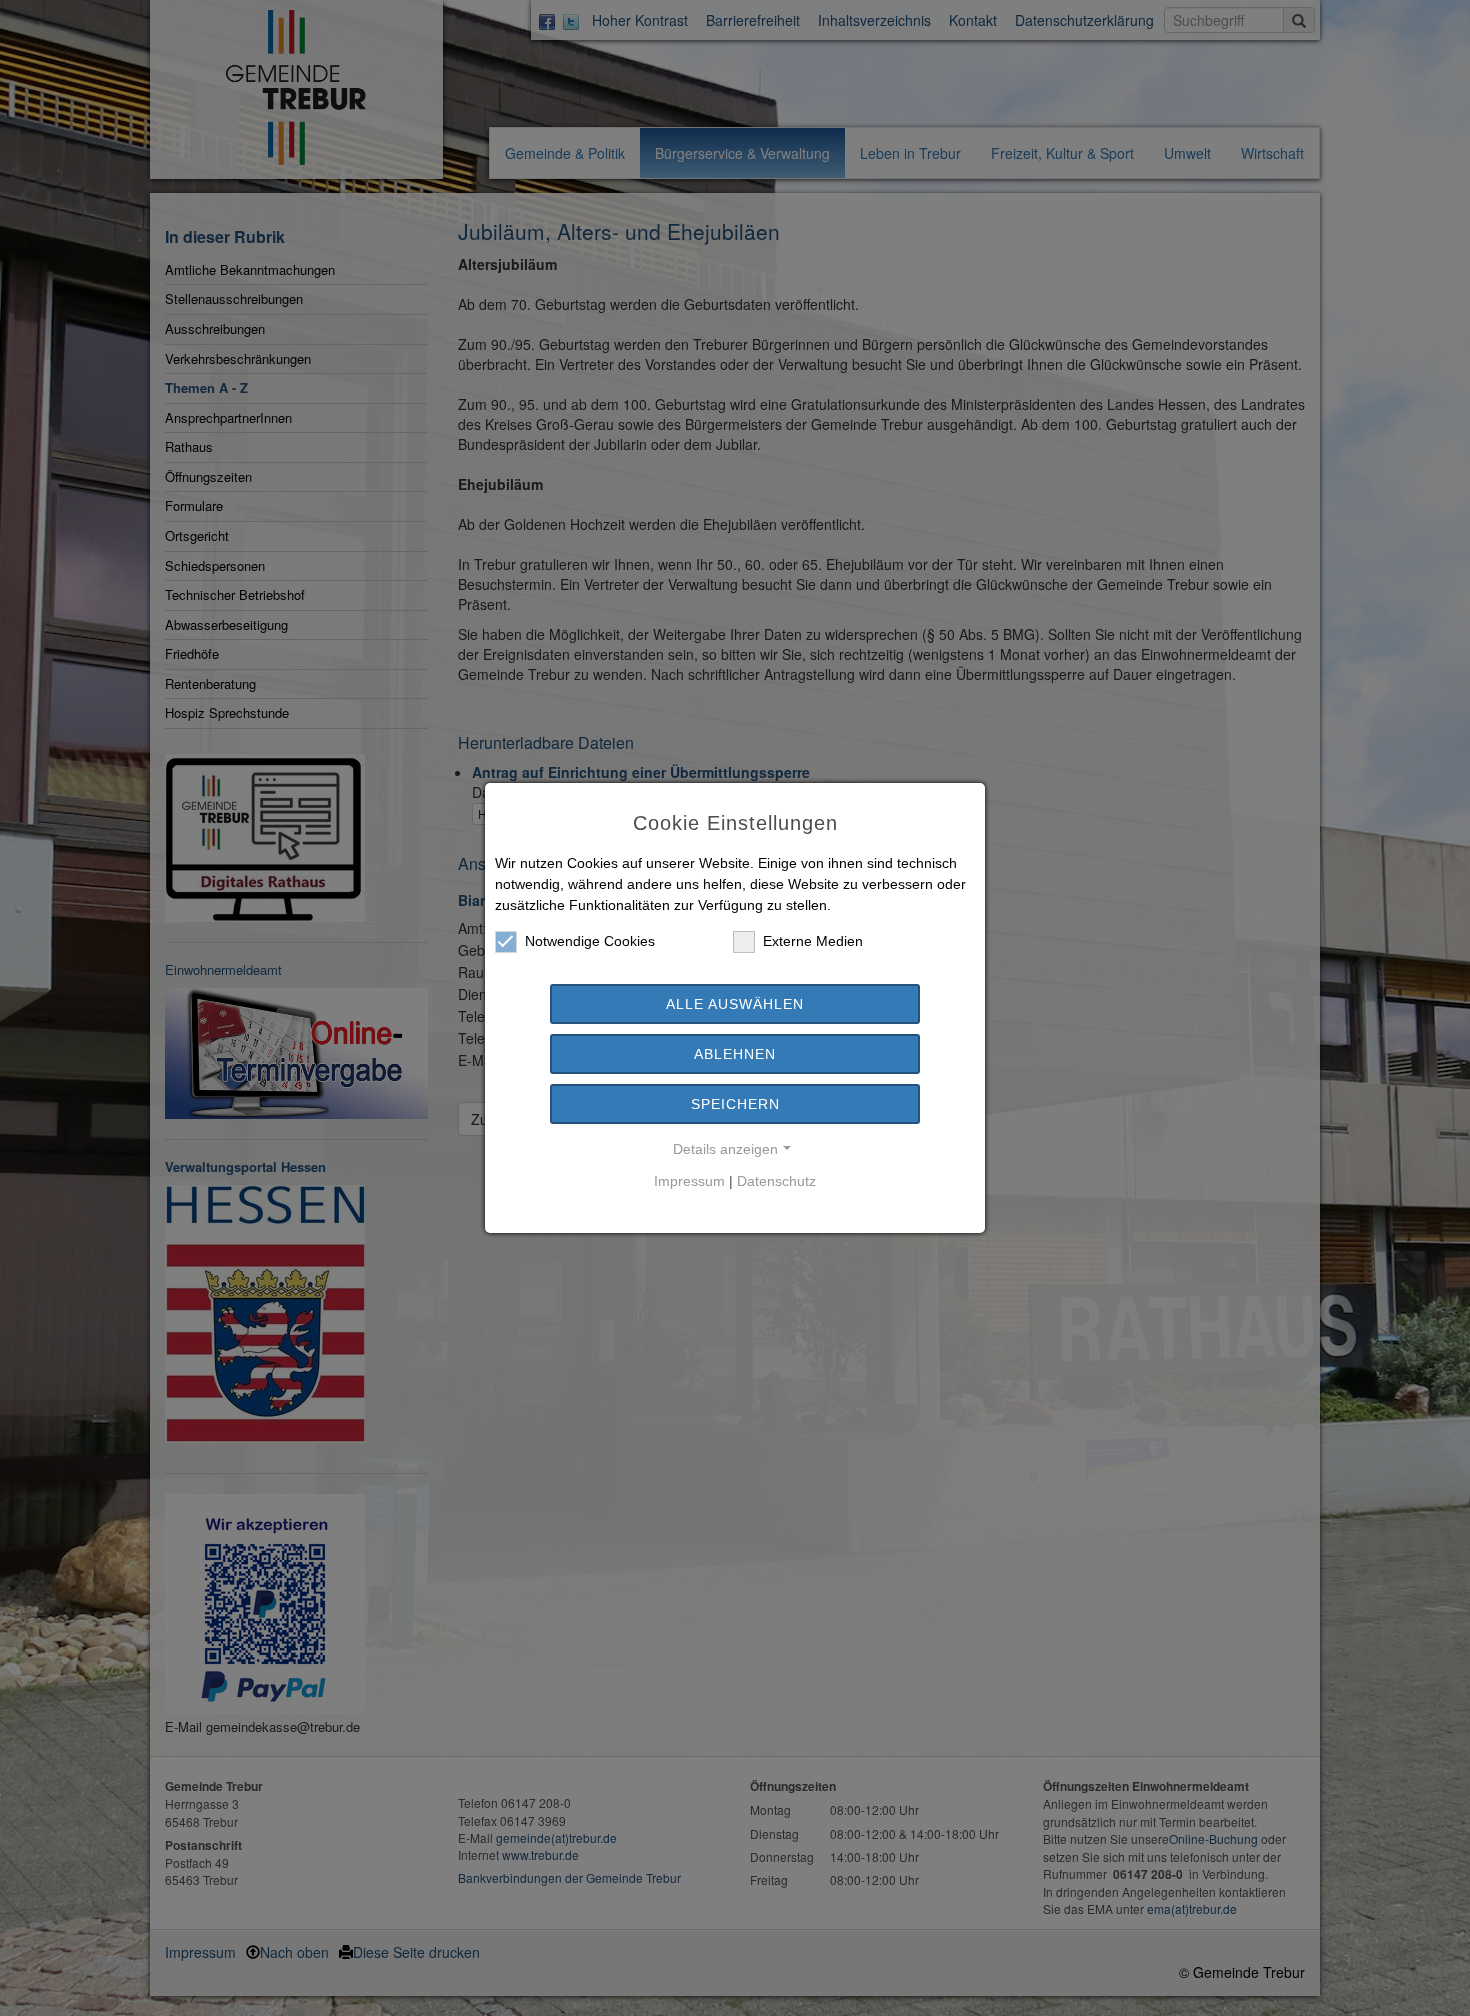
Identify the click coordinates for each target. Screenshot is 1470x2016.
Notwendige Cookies (590, 941)
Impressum (689, 1181)
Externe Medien (813, 941)
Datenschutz (776, 1181)
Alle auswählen (735, 1004)
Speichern (735, 1104)
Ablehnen (735, 1054)
